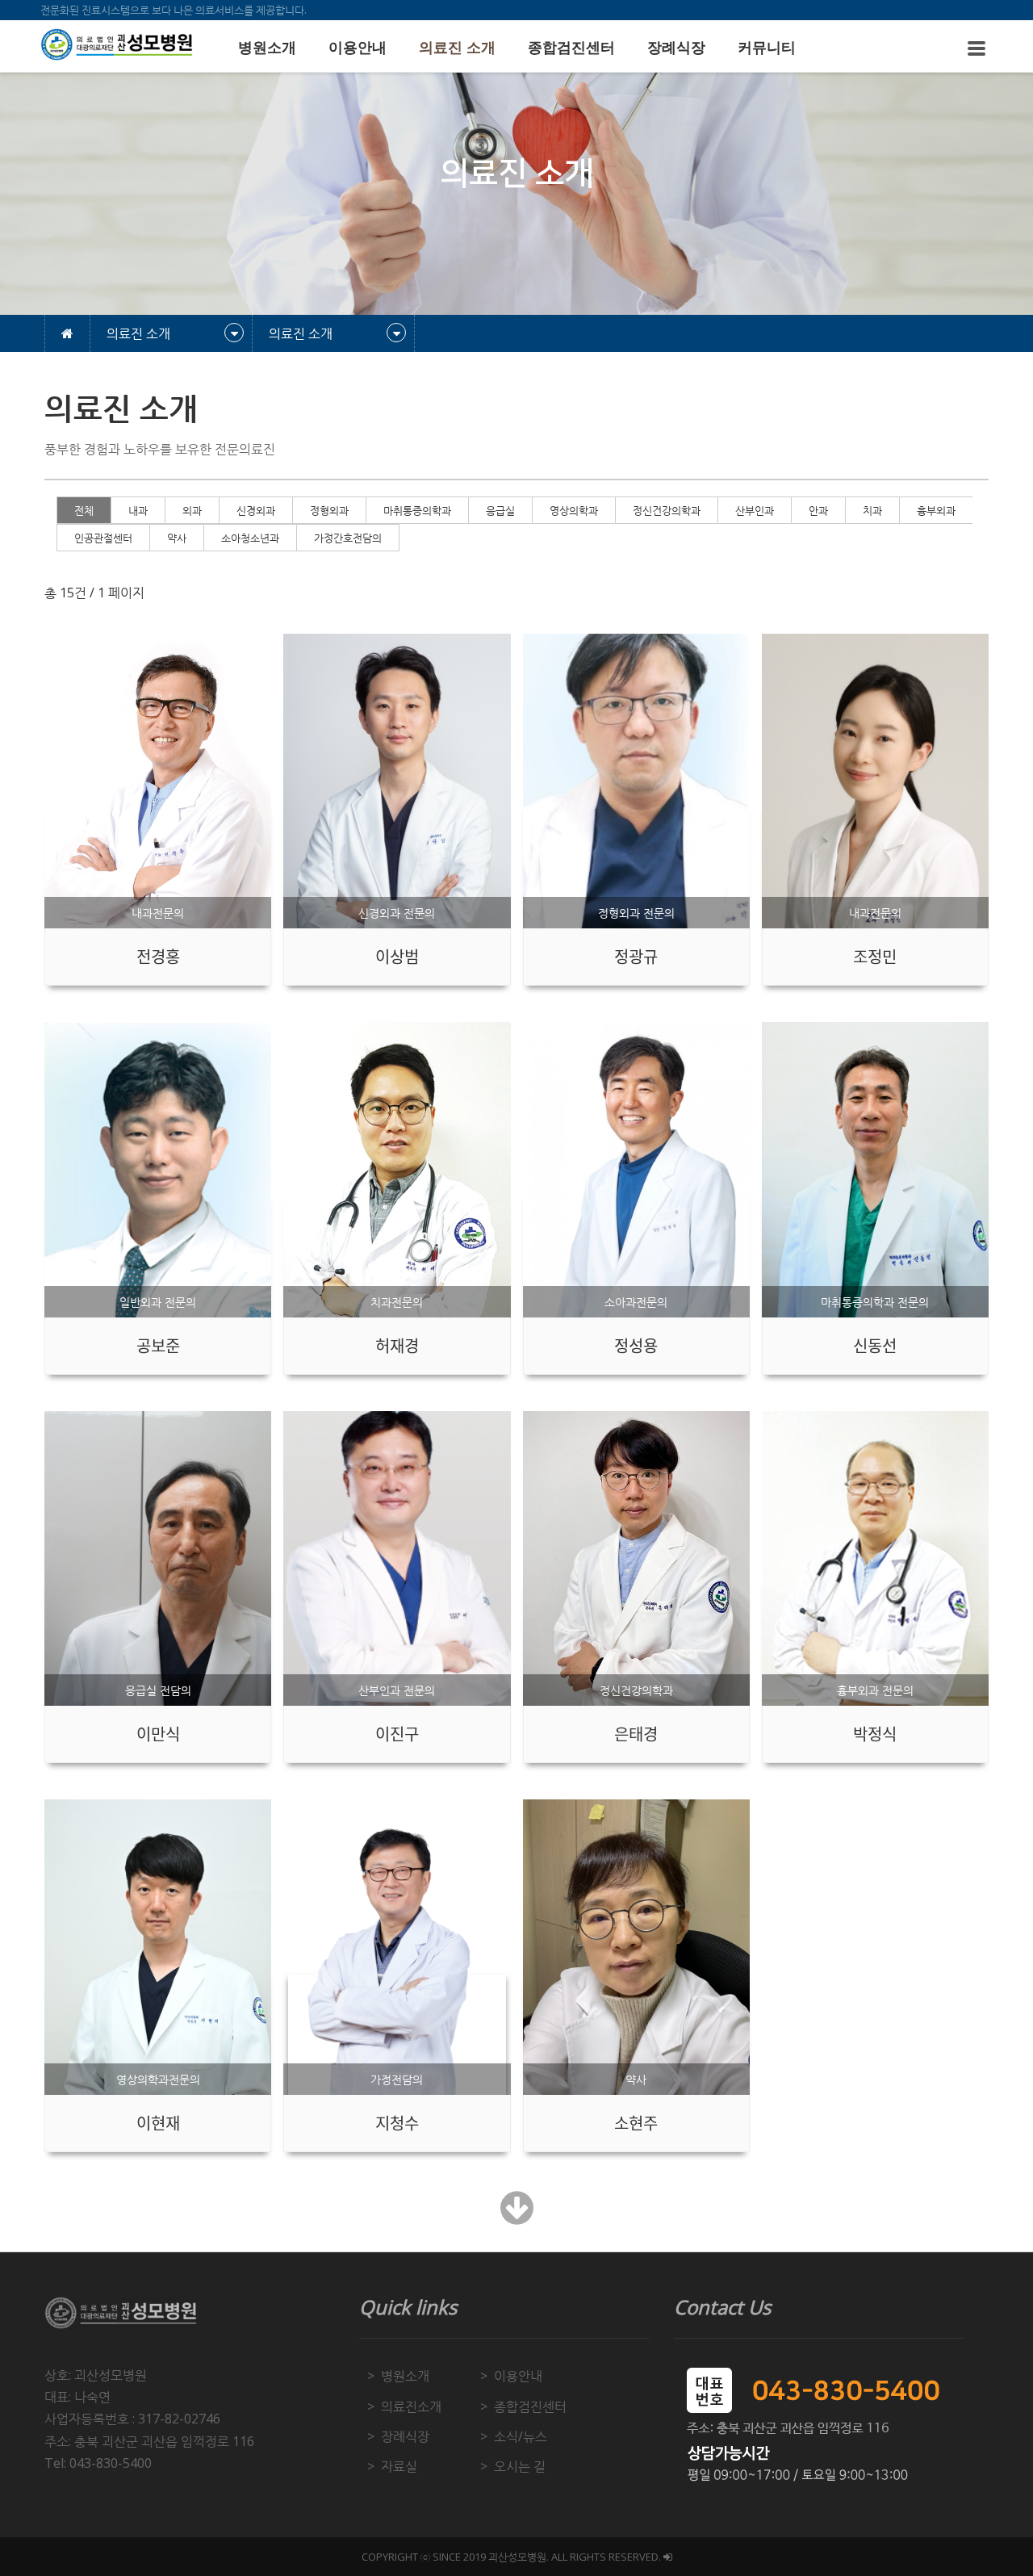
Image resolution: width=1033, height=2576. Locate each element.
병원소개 (267, 48)
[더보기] (517, 2217)
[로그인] (668, 2557)
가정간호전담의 (348, 538)
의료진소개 (411, 2406)
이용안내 (358, 48)
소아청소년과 (250, 538)
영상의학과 (574, 510)
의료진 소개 (457, 48)
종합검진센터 (571, 48)
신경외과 (256, 510)
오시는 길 (520, 2466)
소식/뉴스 (521, 2436)
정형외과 (329, 510)
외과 (192, 510)
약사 (177, 538)
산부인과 (755, 510)
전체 (84, 510)
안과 (818, 510)
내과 (138, 510)
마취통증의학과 (417, 510)
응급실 (500, 510)
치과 (872, 510)
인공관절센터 (103, 538)
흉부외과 (936, 510)
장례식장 (676, 48)
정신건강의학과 (667, 510)
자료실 (399, 2466)
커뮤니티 (767, 48)
